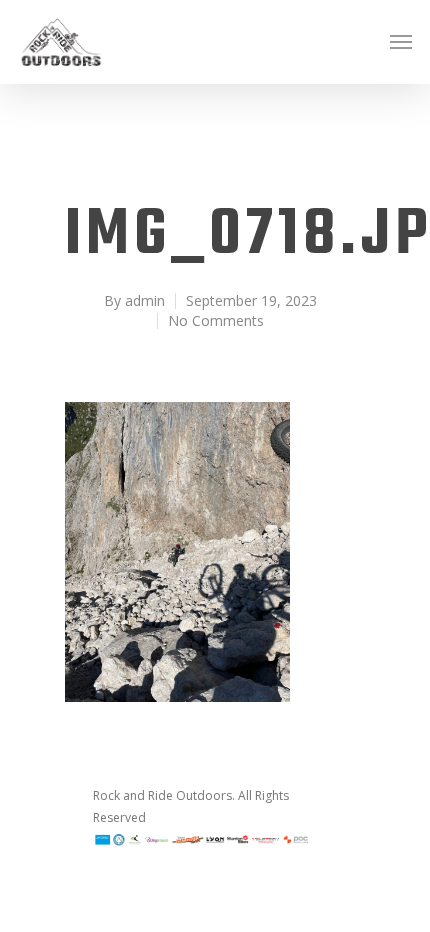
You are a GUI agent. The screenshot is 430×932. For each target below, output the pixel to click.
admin (145, 300)
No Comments (216, 320)
